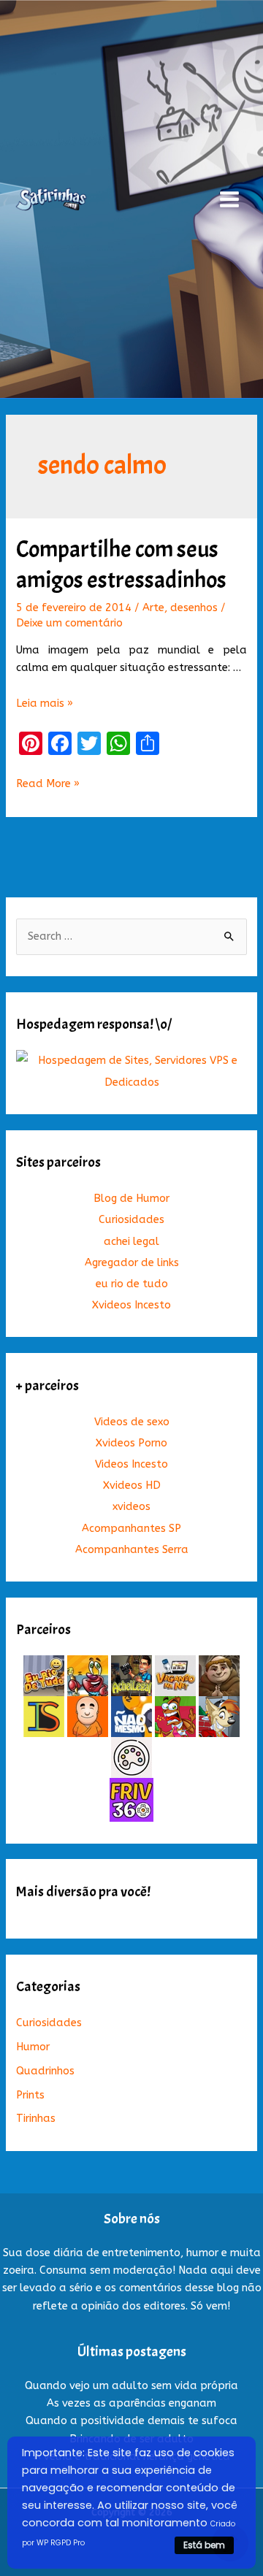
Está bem (204, 2545)
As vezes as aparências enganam (131, 2403)
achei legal (131, 1242)
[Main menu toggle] (229, 199)
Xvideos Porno (131, 1443)
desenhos (194, 608)
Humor (33, 2047)
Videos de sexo (132, 1422)
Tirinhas (36, 2119)
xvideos (131, 1507)
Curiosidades (131, 1220)
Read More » (48, 785)
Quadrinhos (45, 2071)
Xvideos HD (132, 1486)
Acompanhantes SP (131, 1529)
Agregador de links (132, 1263)
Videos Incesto (131, 1464)
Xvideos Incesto (131, 1305)
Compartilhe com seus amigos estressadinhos (121, 564)
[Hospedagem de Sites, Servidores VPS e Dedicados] (131, 1071)
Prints (30, 2095)
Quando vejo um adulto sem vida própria (131, 2386)
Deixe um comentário (69, 623)
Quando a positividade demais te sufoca (131, 2421)
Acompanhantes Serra (132, 1550)
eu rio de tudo (132, 1284)
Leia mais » (45, 704)
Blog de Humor (131, 1199)
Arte (153, 608)
